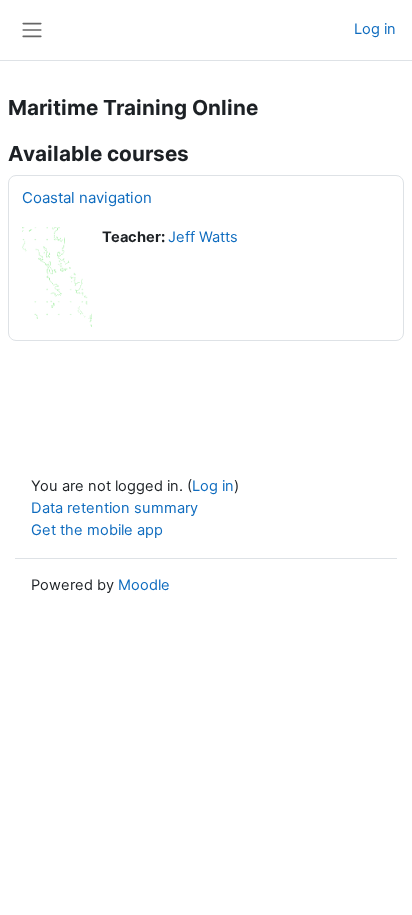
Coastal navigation (87, 197)
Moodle (144, 585)
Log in (375, 29)
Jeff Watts (203, 237)
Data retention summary (114, 508)
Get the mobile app (97, 530)
